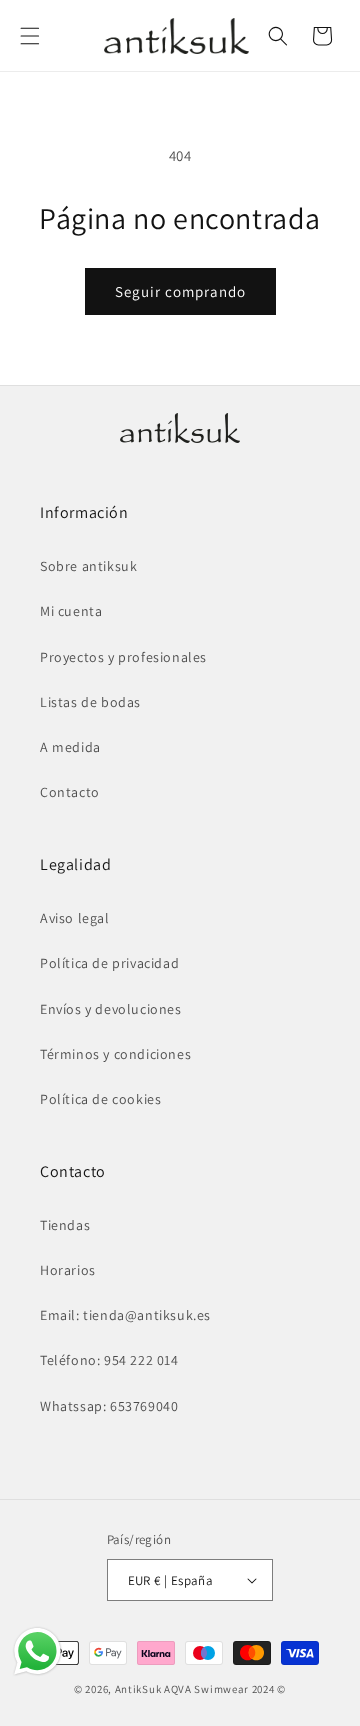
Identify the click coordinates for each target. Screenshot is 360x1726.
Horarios (68, 1270)
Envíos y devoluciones (111, 1009)
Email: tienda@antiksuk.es (125, 1315)
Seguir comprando (180, 291)
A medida (70, 747)
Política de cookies (100, 1099)
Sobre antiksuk (88, 566)
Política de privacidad (109, 963)
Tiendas (65, 1225)
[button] (30, 36)
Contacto (70, 792)
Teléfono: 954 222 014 (109, 1360)
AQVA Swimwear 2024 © (225, 1689)
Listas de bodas (90, 702)
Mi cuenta (71, 611)
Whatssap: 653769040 (109, 1406)
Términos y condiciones (115, 1054)
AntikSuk (138, 1689)
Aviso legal (75, 918)
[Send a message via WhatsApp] (37, 1651)
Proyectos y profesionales (123, 657)
